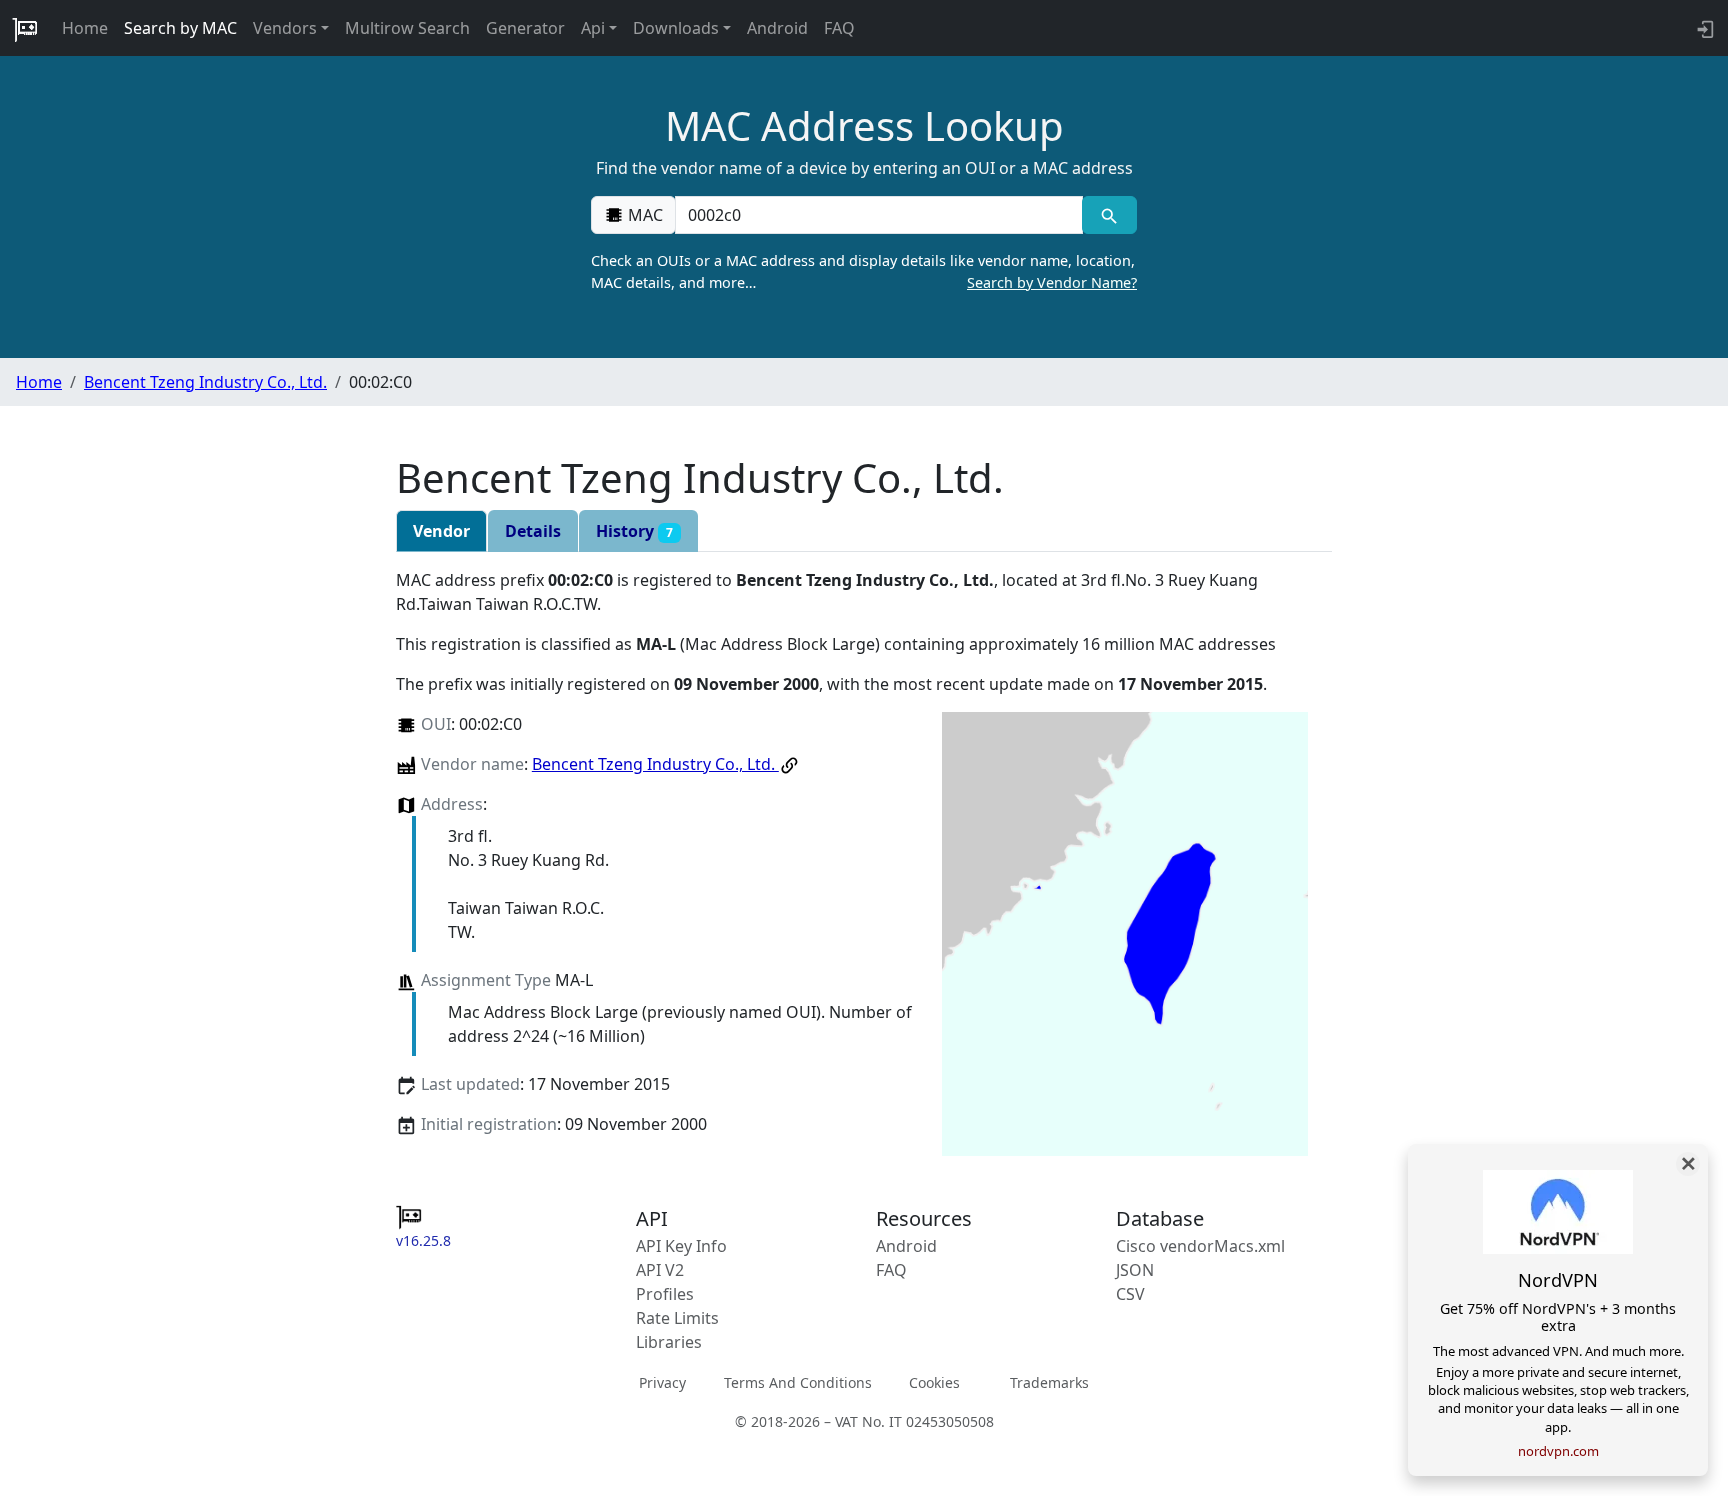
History (634, 531)
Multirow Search (407, 28)
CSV (1130, 1294)
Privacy (662, 1382)
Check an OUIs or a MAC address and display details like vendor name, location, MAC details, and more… (864, 271)
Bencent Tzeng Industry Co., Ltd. (205, 382)
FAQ (839, 28)
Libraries (669, 1342)
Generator (525, 28)
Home (85, 28)
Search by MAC (180, 28)
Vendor (441, 531)
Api (593, 28)
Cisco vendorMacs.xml (1200, 1246)
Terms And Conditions (798, 1382)
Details (533, 531)
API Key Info (681, 1246)
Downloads (676, 28)
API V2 (660, 1270)
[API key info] (1703, 28)
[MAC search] (1109, 215)
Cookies (934, 1382)
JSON (1135, 1270)
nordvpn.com (1558, 1451)
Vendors (285, 28)
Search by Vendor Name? (1052, 282)
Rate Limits (677, 1318)
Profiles (665, 1294)
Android (777, 28)
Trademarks (1049, 1382)
